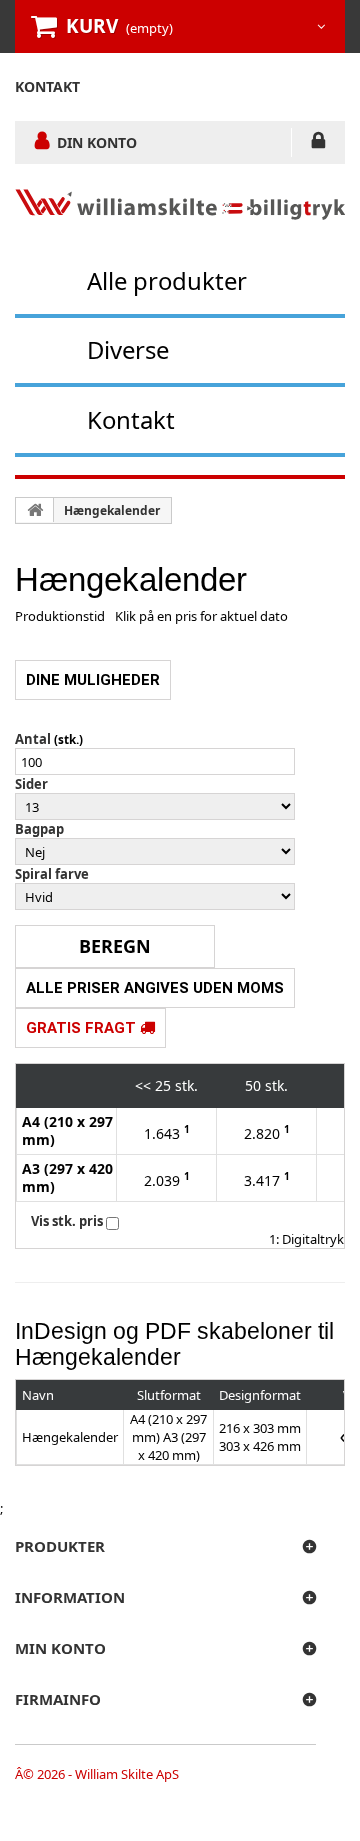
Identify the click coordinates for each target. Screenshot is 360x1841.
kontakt (47, 86)
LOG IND (318, 144)
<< (143, 1085)
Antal (33, 739)
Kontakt (131, 419)
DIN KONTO (97, 142)
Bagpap (39, 829)
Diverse (128, 349)
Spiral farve (52, 874)
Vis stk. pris (67, 1221)
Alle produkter (167, 280)
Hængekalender (112, 510)
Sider (31, 784)
